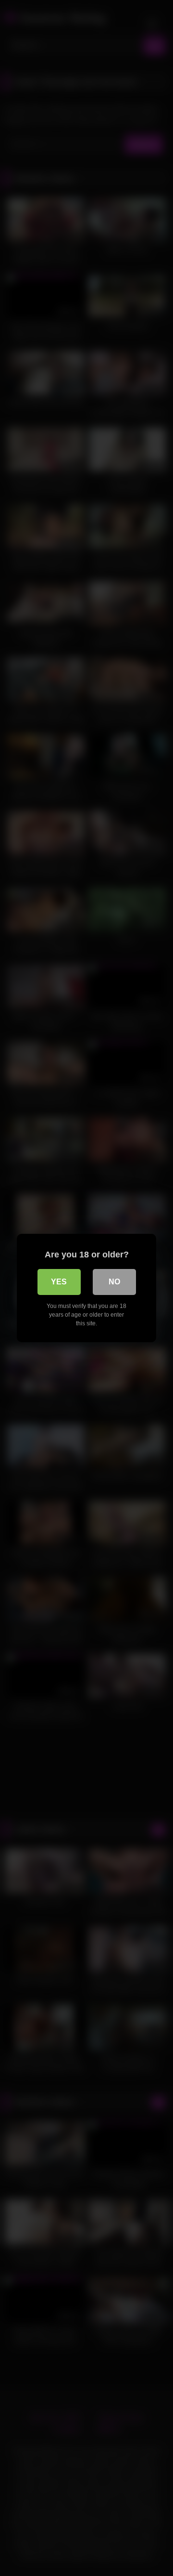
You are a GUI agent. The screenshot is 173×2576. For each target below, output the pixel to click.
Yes (59, 1282)
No (114, 1282)
